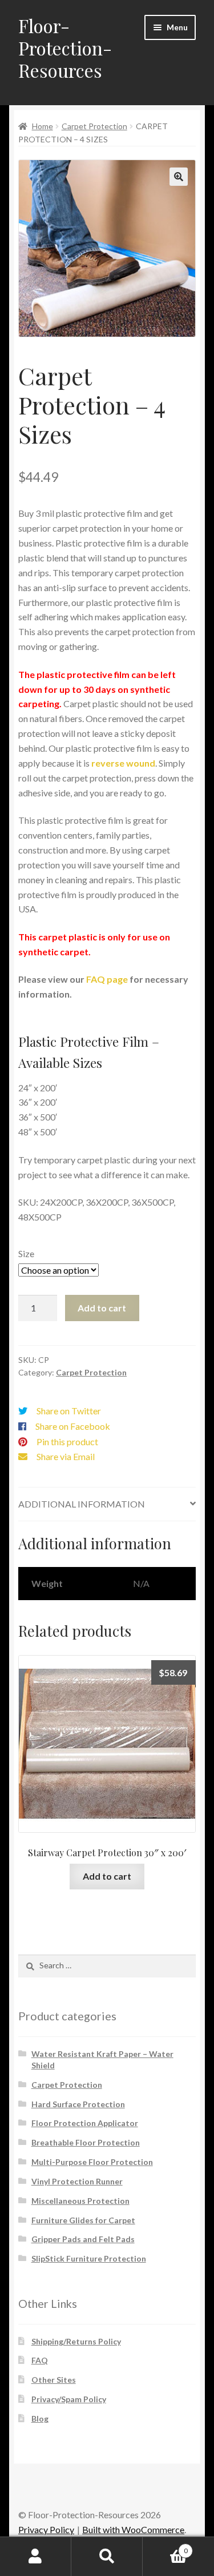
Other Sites (54, 2380)
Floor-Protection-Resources (65, 48)
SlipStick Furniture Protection (89, 2258)
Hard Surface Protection (78, 2104)
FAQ (40, 2360)
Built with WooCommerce (133, 2529)
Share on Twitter (69, 1411)
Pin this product (67, 1441)
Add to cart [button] (107, 1876)
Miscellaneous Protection (80, 2201)
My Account (36, 2557)
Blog (40, 2419)
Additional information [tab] (82, 1504)
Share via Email (66, 1456)
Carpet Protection (94, 126)
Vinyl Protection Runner (77, 2181)
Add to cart (102, 1308)
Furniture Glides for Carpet (83, 2220)
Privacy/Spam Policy (69, 2399)
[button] (179, 177)
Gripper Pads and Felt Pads (83, 2239)
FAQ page (107, 979)
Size (26, 1253)
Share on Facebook (73, 1426)
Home (43, 126)
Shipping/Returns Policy (76, 2341)
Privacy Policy (46, 2529)
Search (107, 2557)
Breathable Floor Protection (86, 2142)
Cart (165, 2547)
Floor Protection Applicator (85, 2123)
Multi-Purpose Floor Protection (92, 2162)
